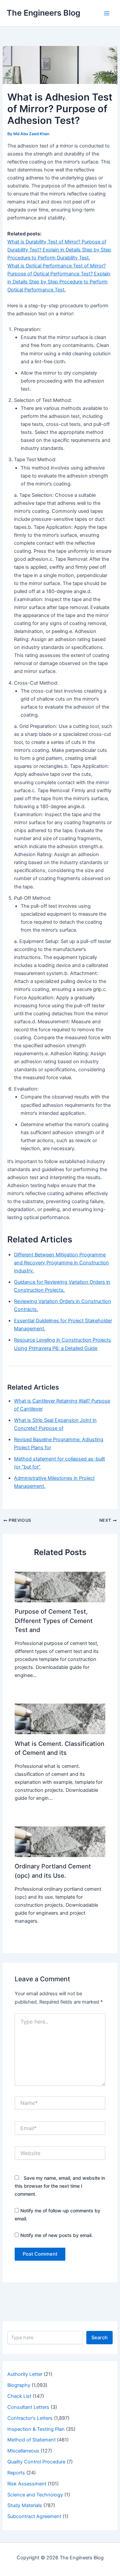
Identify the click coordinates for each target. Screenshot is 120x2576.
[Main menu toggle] (107, 13)
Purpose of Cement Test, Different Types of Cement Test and (54, 1620)
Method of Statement (31, 2440)
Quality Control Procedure (36, 2462)
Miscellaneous (23, 2451)
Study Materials (25, 2505)
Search (99, 2338)
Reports (16, 2473)
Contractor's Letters (30, 2418)
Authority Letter (25, 2374)
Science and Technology (35, 2495)
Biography (19, 2385)
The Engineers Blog (43, 13)
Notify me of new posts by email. (56, 2235)
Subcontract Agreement (34, 2516)
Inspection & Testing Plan (36, 2429)
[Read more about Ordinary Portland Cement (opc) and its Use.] (60, 1841)
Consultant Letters (28, 2407)
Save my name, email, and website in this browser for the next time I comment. (60, 2186)
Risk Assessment (27, 2484)
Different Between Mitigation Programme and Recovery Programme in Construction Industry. (61, 1263)
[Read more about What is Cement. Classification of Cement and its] (60, 1719)
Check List (19, 2396)
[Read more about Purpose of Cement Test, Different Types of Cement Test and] (60, 1587)
